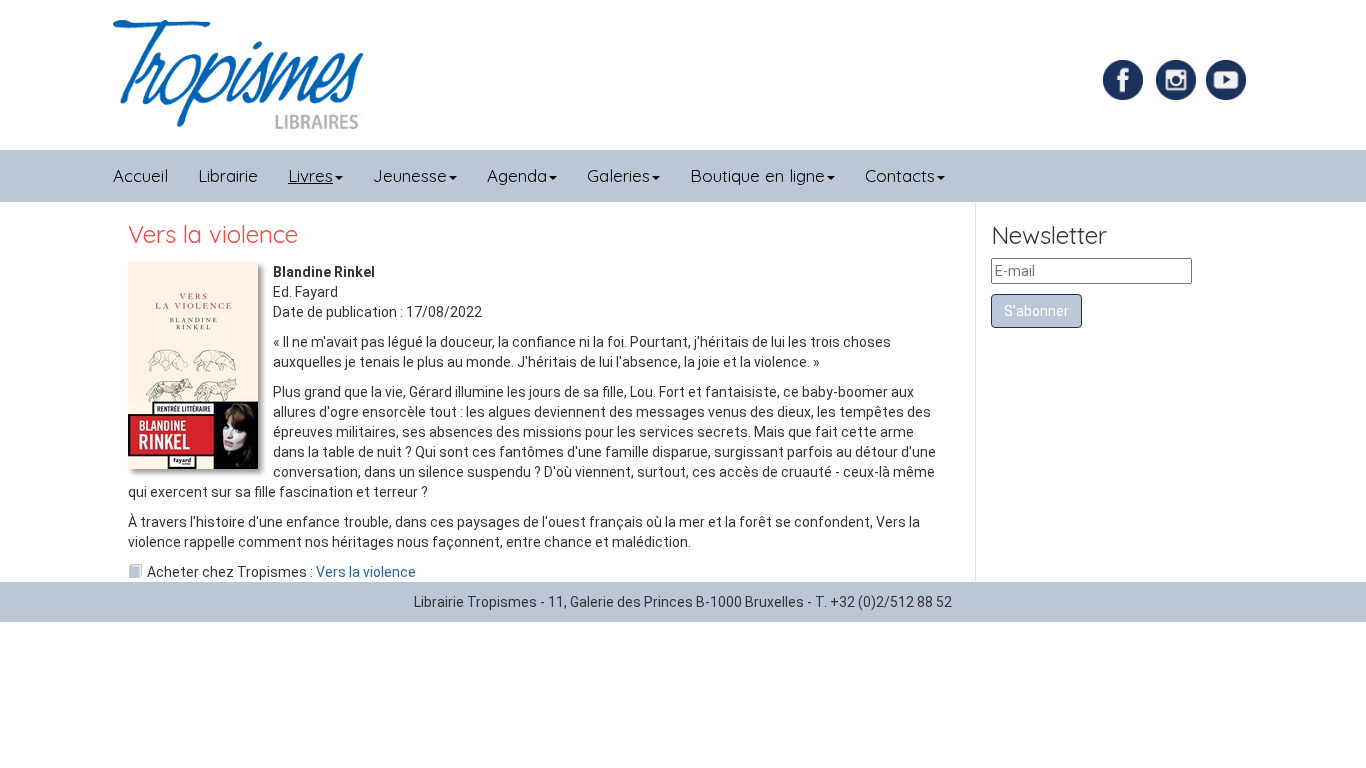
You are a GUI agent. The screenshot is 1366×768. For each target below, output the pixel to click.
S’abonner (1036, 311)
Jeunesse (410, 175)
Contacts (900, 175)
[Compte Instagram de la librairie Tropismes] (1178, 79)
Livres (310, 175)
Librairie (228, 175)
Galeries (618, 175)
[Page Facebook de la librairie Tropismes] (1128, 79)
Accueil (140, 175)
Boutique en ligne (757, 175)
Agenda (517, 175)
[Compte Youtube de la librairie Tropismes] (1228, 79)
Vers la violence (366, 572)
